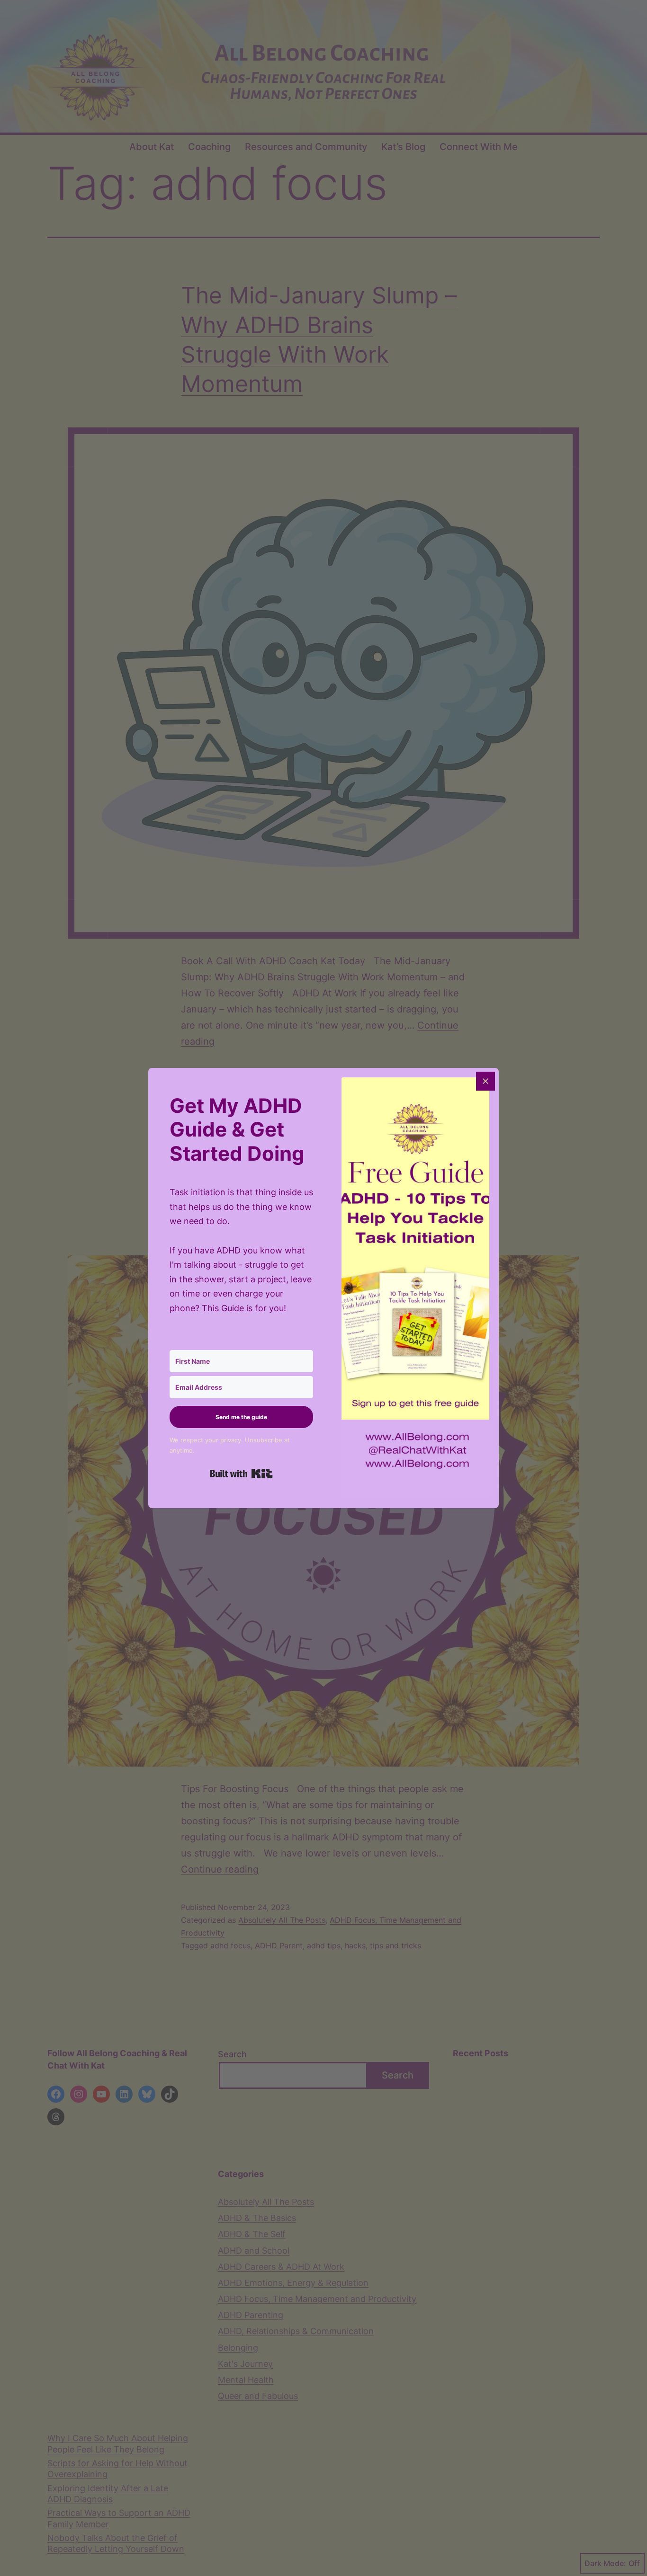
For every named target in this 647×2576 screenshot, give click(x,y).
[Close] (485, 1081)
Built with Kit (241, 1474)
